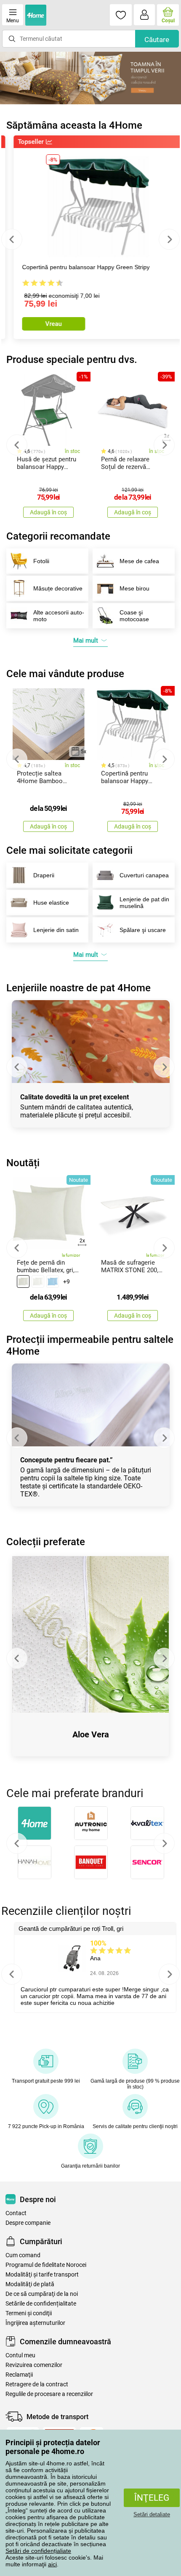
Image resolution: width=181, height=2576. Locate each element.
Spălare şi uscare (143, 930)
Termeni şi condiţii (29, 2313)
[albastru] (53, 1281)
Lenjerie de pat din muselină (144, 903)
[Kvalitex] (147, 1823)
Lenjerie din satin (56, 930)
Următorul (164, 1843)
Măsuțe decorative (58, 588)
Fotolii (41, 561)
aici (52, 2564)
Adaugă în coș (48, 512)
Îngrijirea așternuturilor (35, 2323)
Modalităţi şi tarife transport (42, 2275)
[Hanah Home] (35, 1862)
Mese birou (134, 588)
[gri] (23, 1281)
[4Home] (35, 1823)
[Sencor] (147, 1862)
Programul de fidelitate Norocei (46, 2265)
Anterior (17, 1843)
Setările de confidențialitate (41, 2304)
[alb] (38, 1281)
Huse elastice (51, 903)
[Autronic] (91, 1823)
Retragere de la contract (37, 2384)
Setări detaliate (152, 2514)
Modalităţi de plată (30, 2284)
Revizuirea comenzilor (34, 2365)
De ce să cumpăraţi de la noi (42, 2294)
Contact (16, 2213)
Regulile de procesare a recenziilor (49, 2394)
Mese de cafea (139, 561)
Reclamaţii (19, 2375)
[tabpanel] (90, 78)
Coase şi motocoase (134, 616)
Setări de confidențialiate (38, 2551)
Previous (12, 239)
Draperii (44, 875)
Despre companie (28, 2223)
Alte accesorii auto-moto (59, 616)
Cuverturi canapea (144, 875)
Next (169, 239)
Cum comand (23, 2255)
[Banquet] (91, 1862)
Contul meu (20, 2355)
